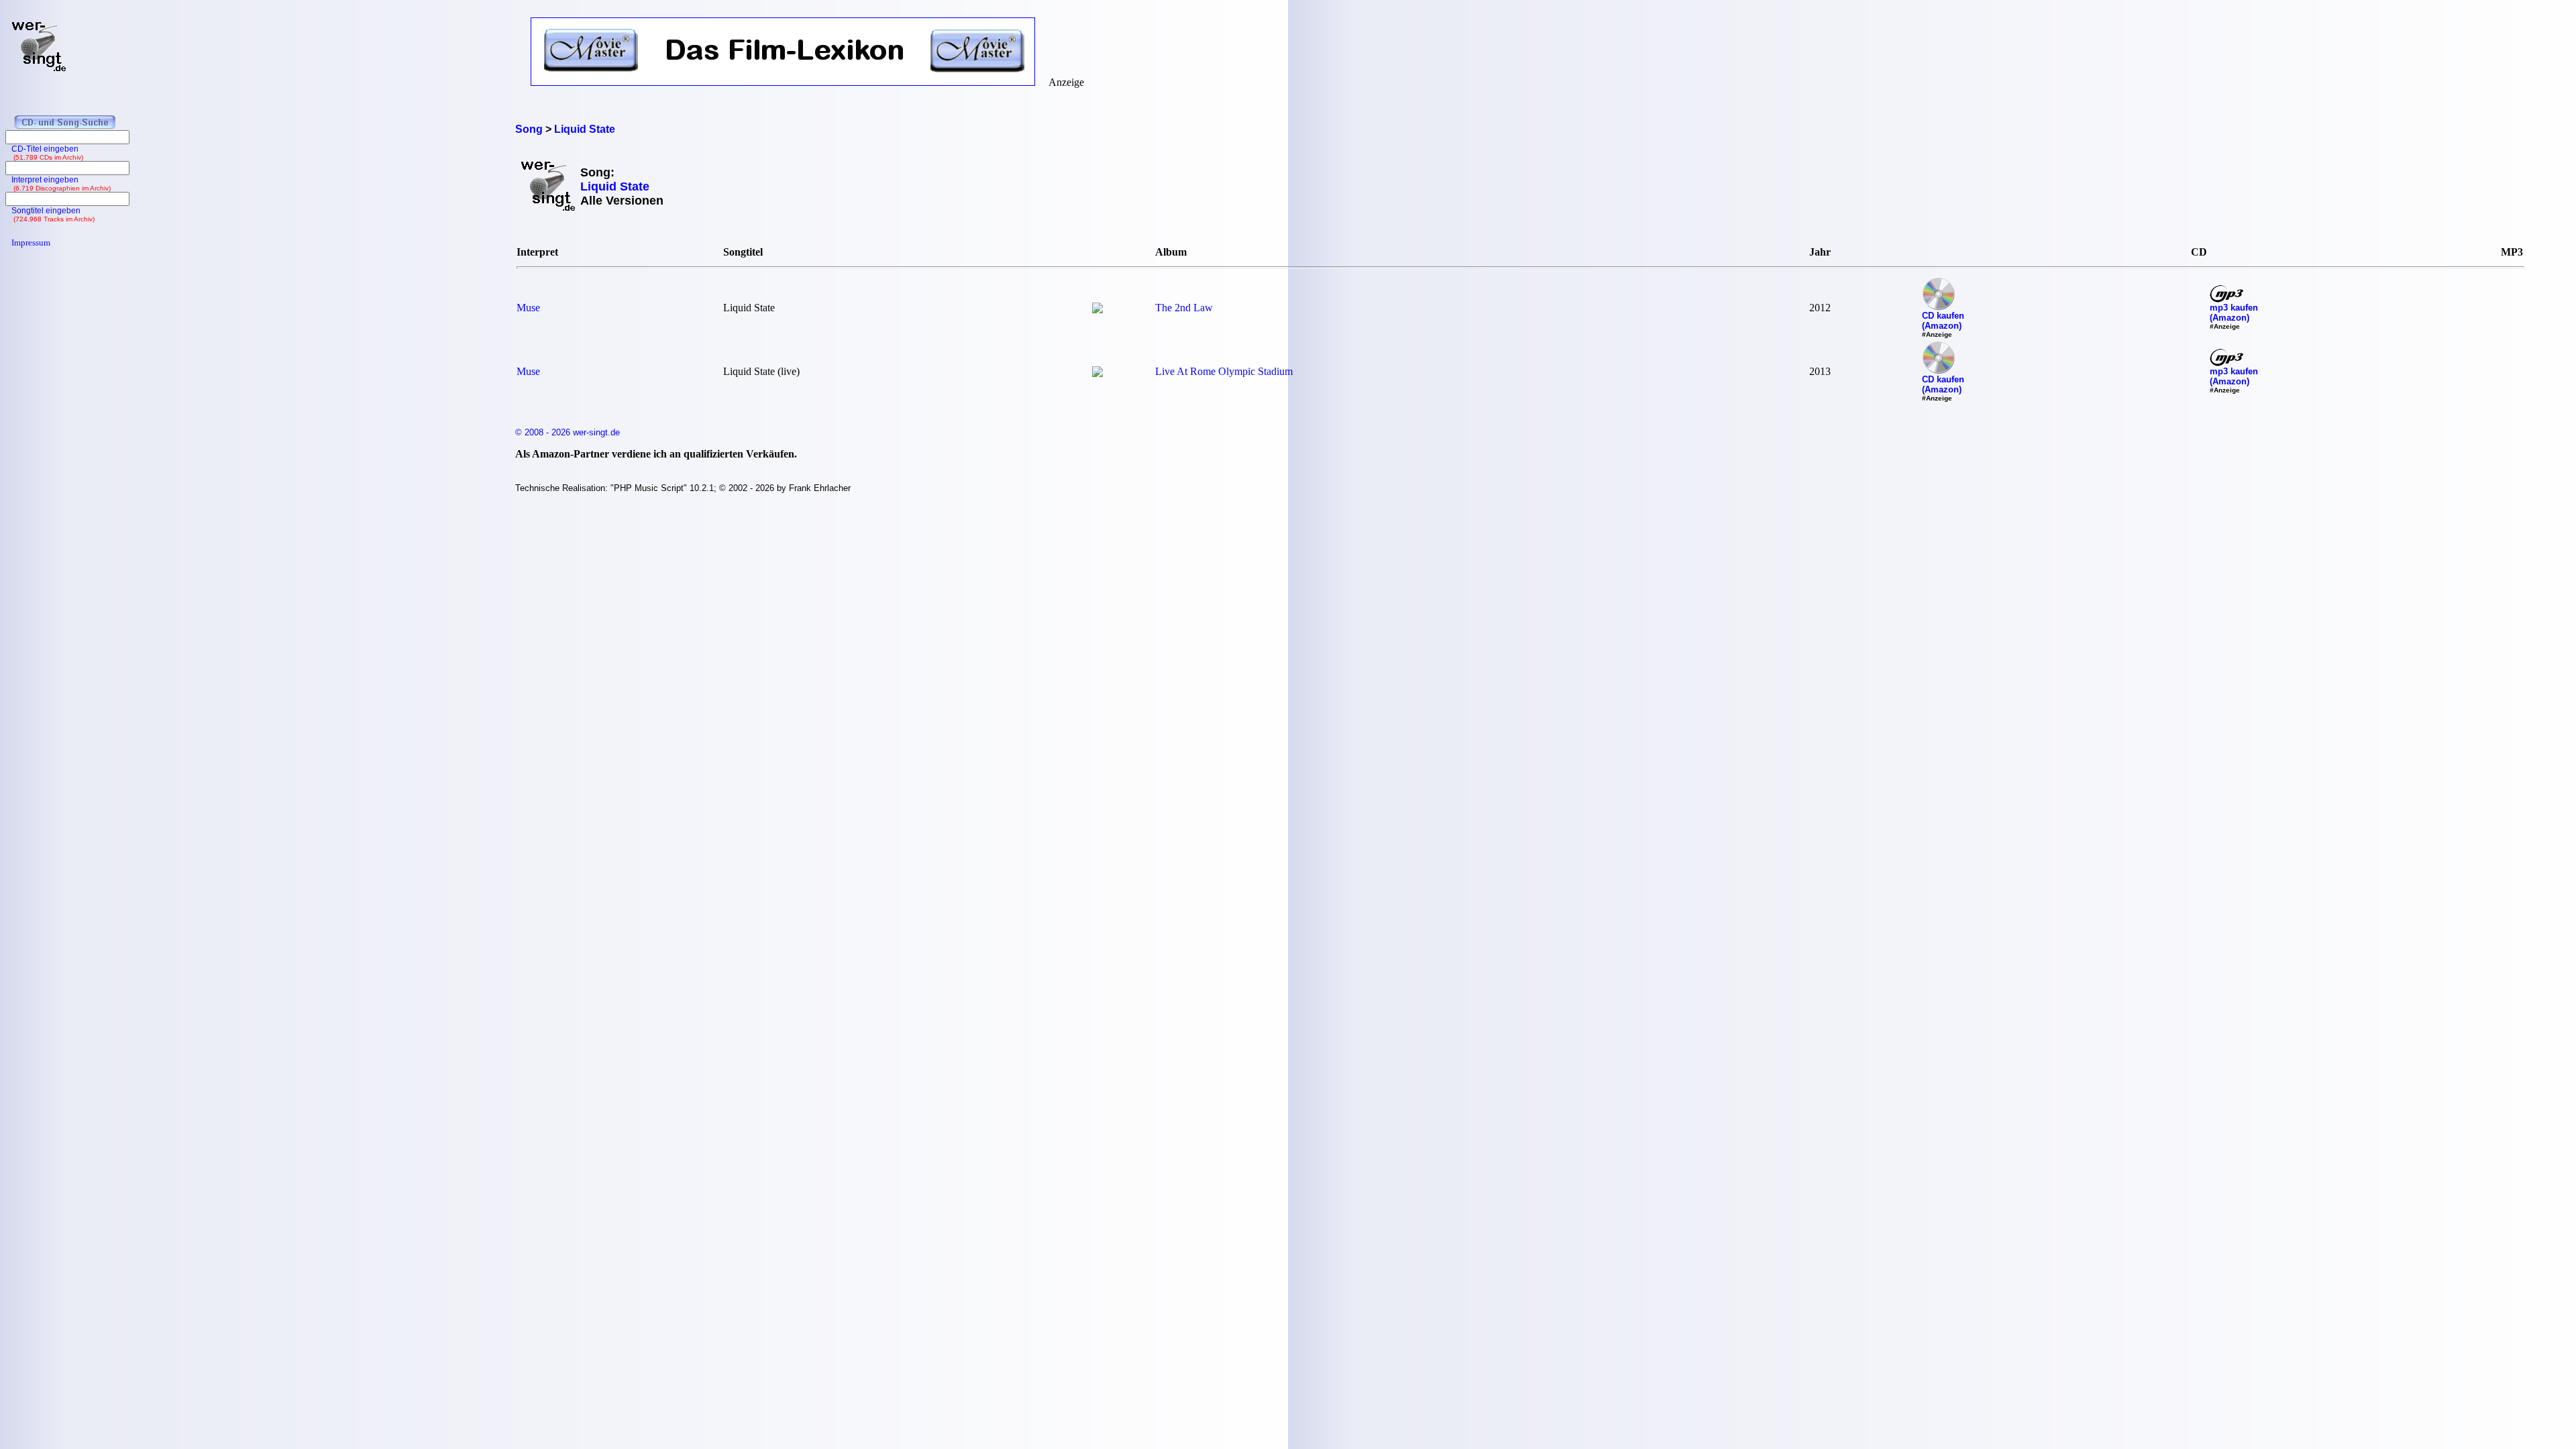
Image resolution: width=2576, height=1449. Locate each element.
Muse (528, 308)
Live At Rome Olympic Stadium (1224, 371)
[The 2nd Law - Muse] (1097, 310)
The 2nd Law (1184, 308)
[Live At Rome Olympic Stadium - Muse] (1097, 373)
